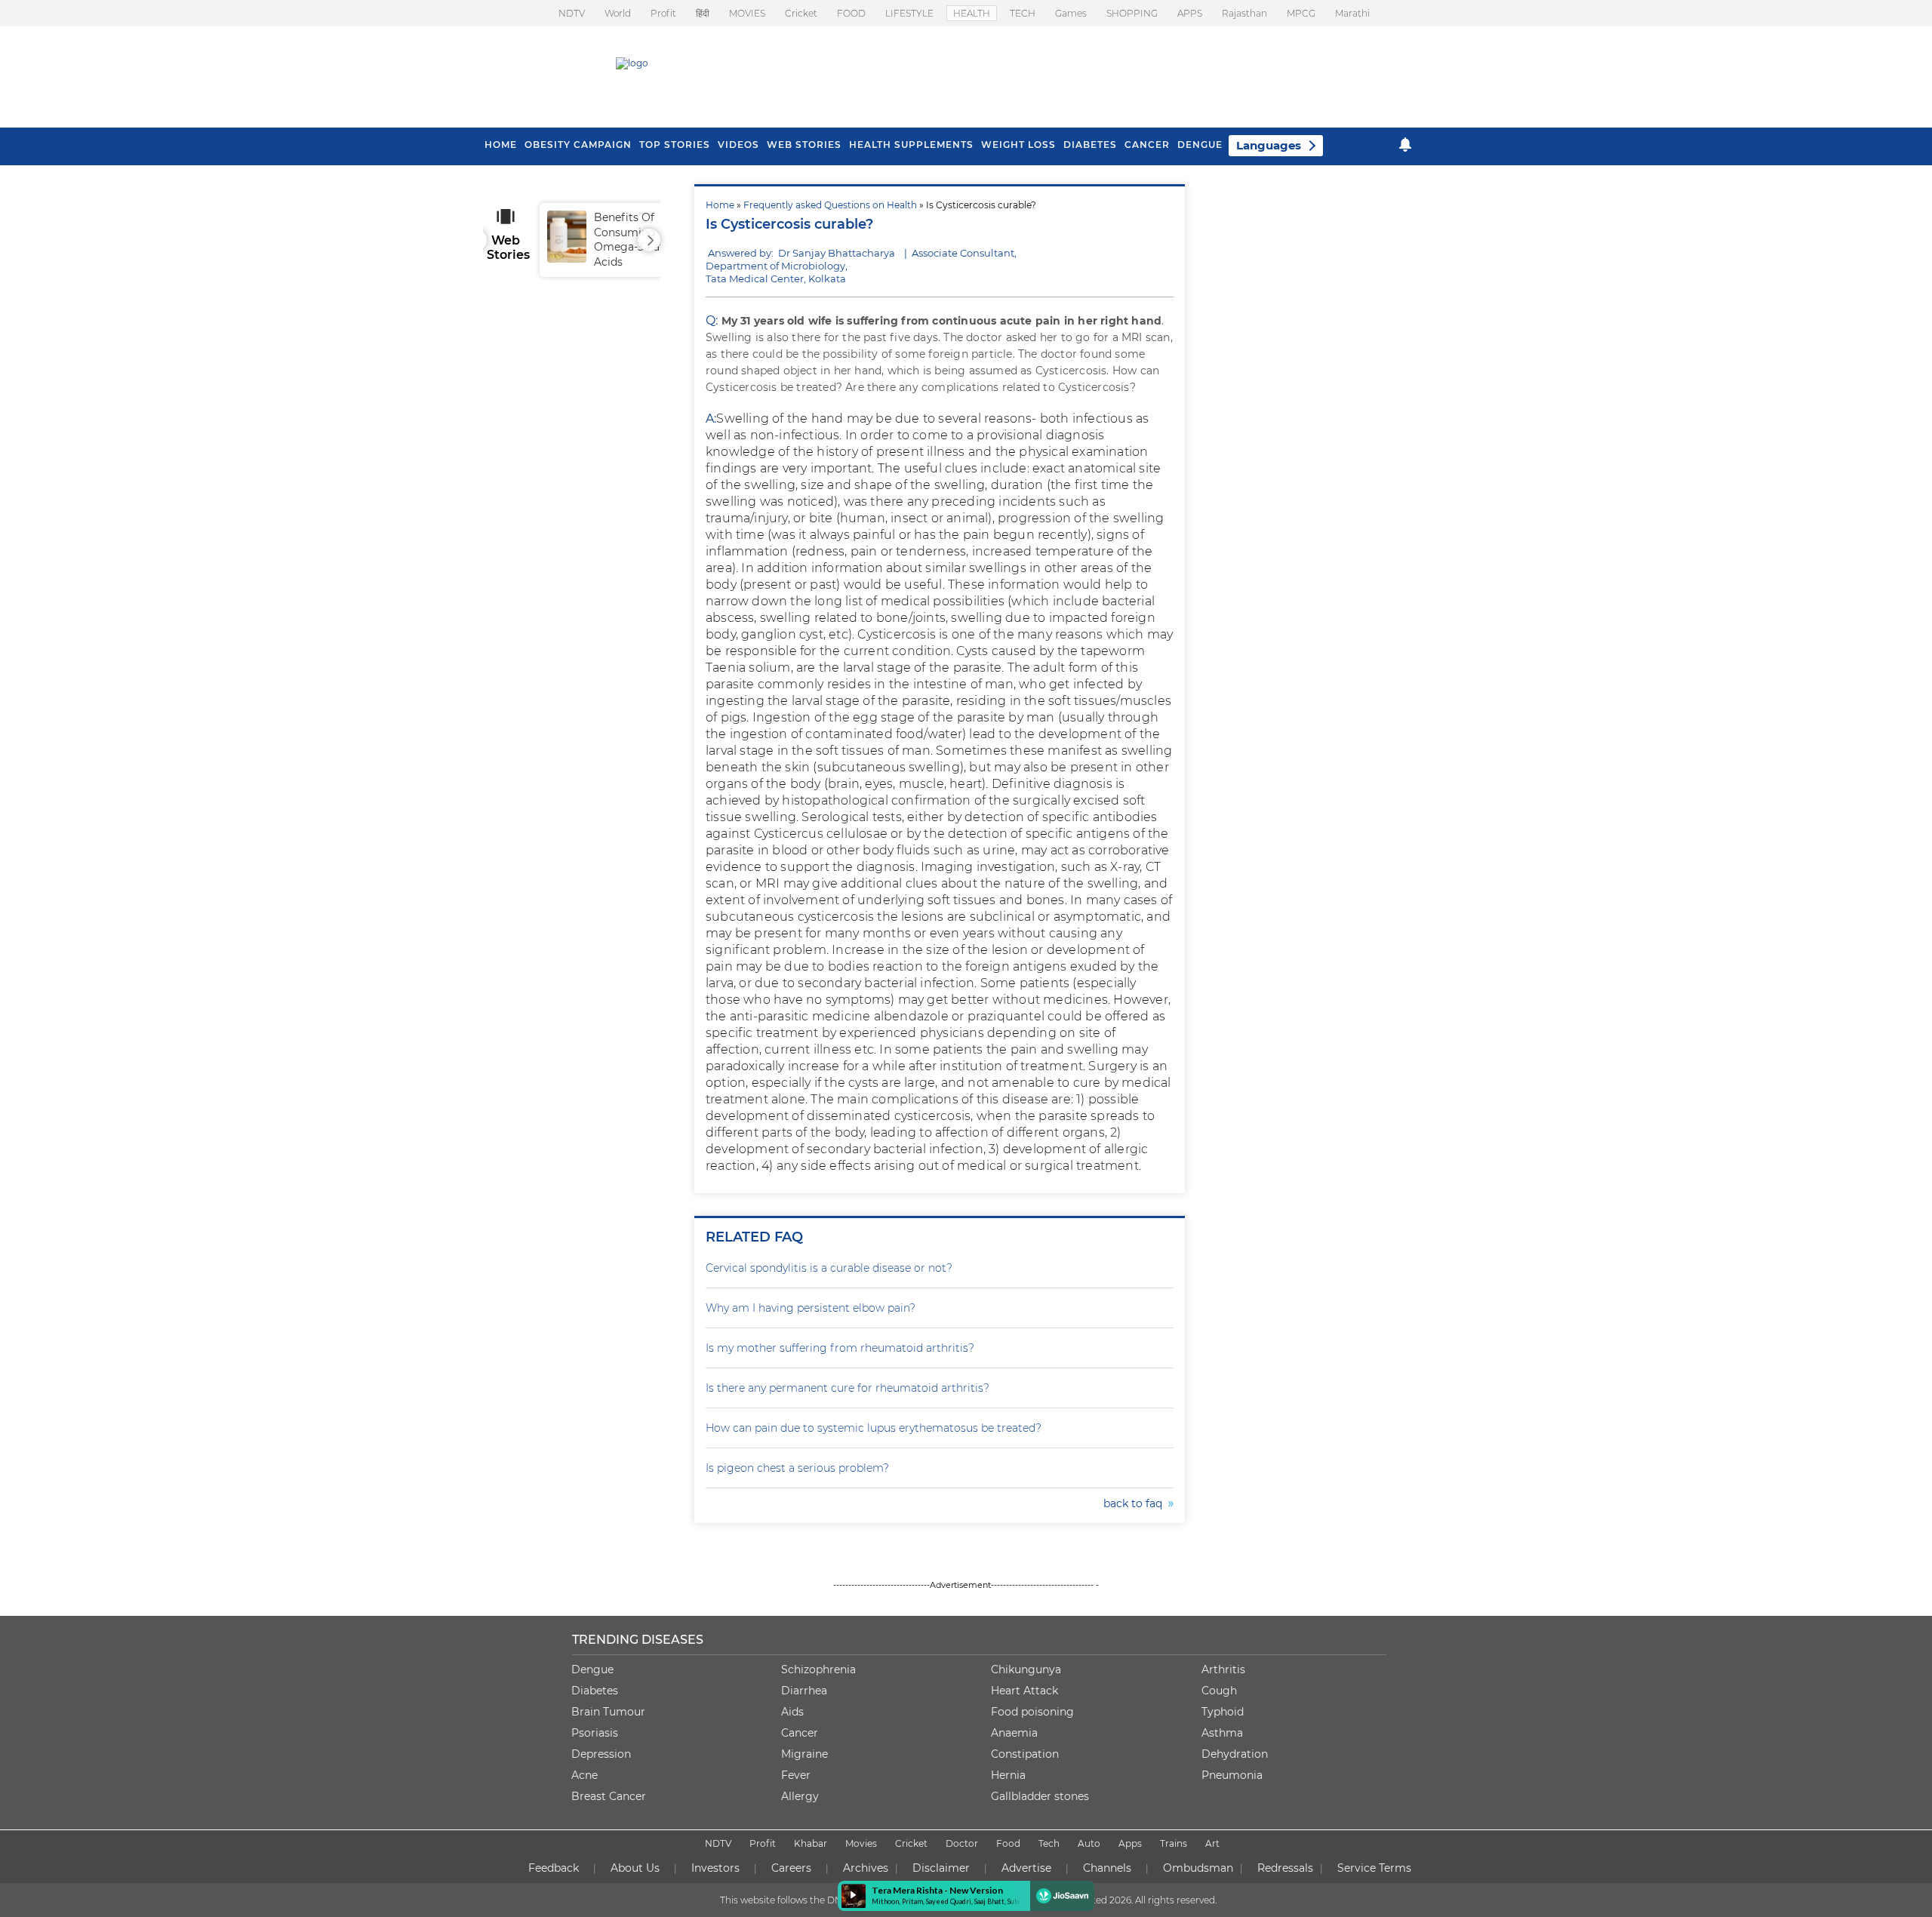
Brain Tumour (608, 1712)
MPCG (1301, 13)
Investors (715, 1868)
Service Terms (1374, 1868)
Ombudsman (1198, 1868)
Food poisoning (1032, 1712)
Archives (866, 1868)
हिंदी (703, 13)
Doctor (962, 1843)
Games (1071, 13)
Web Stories (804, 145)
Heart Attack (1024, 1691)
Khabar (811, 1843)
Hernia (1008, 1775)
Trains (1174, 1843)
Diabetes (595, 1691)
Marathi (1352, 13)
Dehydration (1235, 1754)
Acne (585, 1775)
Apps (1130, 1843)
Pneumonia (1232, 1775)
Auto (1089, 1843)
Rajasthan (1244, 13)
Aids (792, 1712)
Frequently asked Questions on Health (830, 205)
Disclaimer (941, 1868)
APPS (1190, 13)
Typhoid (1223, 1712)
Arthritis (1223, 1669)
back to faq (1136, 1503)
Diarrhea (804, 1691)
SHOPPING (1132, 13)
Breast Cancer (609, 1796)
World (618, 13)
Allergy (800, 1796)
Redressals (1285, 1868)
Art (1212, 1843)
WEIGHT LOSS (1018, 145)
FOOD (851, 13)
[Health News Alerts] (1405, 145)
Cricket (801, 13)
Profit (663, 13)
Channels (1107, 1868)
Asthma (1222, 1733)
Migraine (804, 1754)
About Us (635, 1868)
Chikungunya (1026, 1669)
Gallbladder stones (1040, 1796)
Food (1008, 1843)
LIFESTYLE (909, 13)
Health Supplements (911, 145)
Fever (796, 1775)
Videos (738, 145)
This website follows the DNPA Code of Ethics (820, 1900)
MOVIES (747, 13)
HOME (501, 145)
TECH (1023, 13)
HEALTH (972, 13)
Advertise (1026, 1868)
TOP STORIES (675, 145)
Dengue (1200, 145)
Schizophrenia (818, 1669)
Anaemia (1014, 1733)
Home (720, 205)
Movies (861, 1843)
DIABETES (1090, 145)
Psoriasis (595, 1733)
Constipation (1025, 1754)
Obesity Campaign (578, 145)
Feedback (554, 1868)
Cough (1219, 1691)
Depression (601, 1754)
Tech (1049, 1843)
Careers (791, 1868)
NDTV (572, 13)
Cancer (1147, 145)
